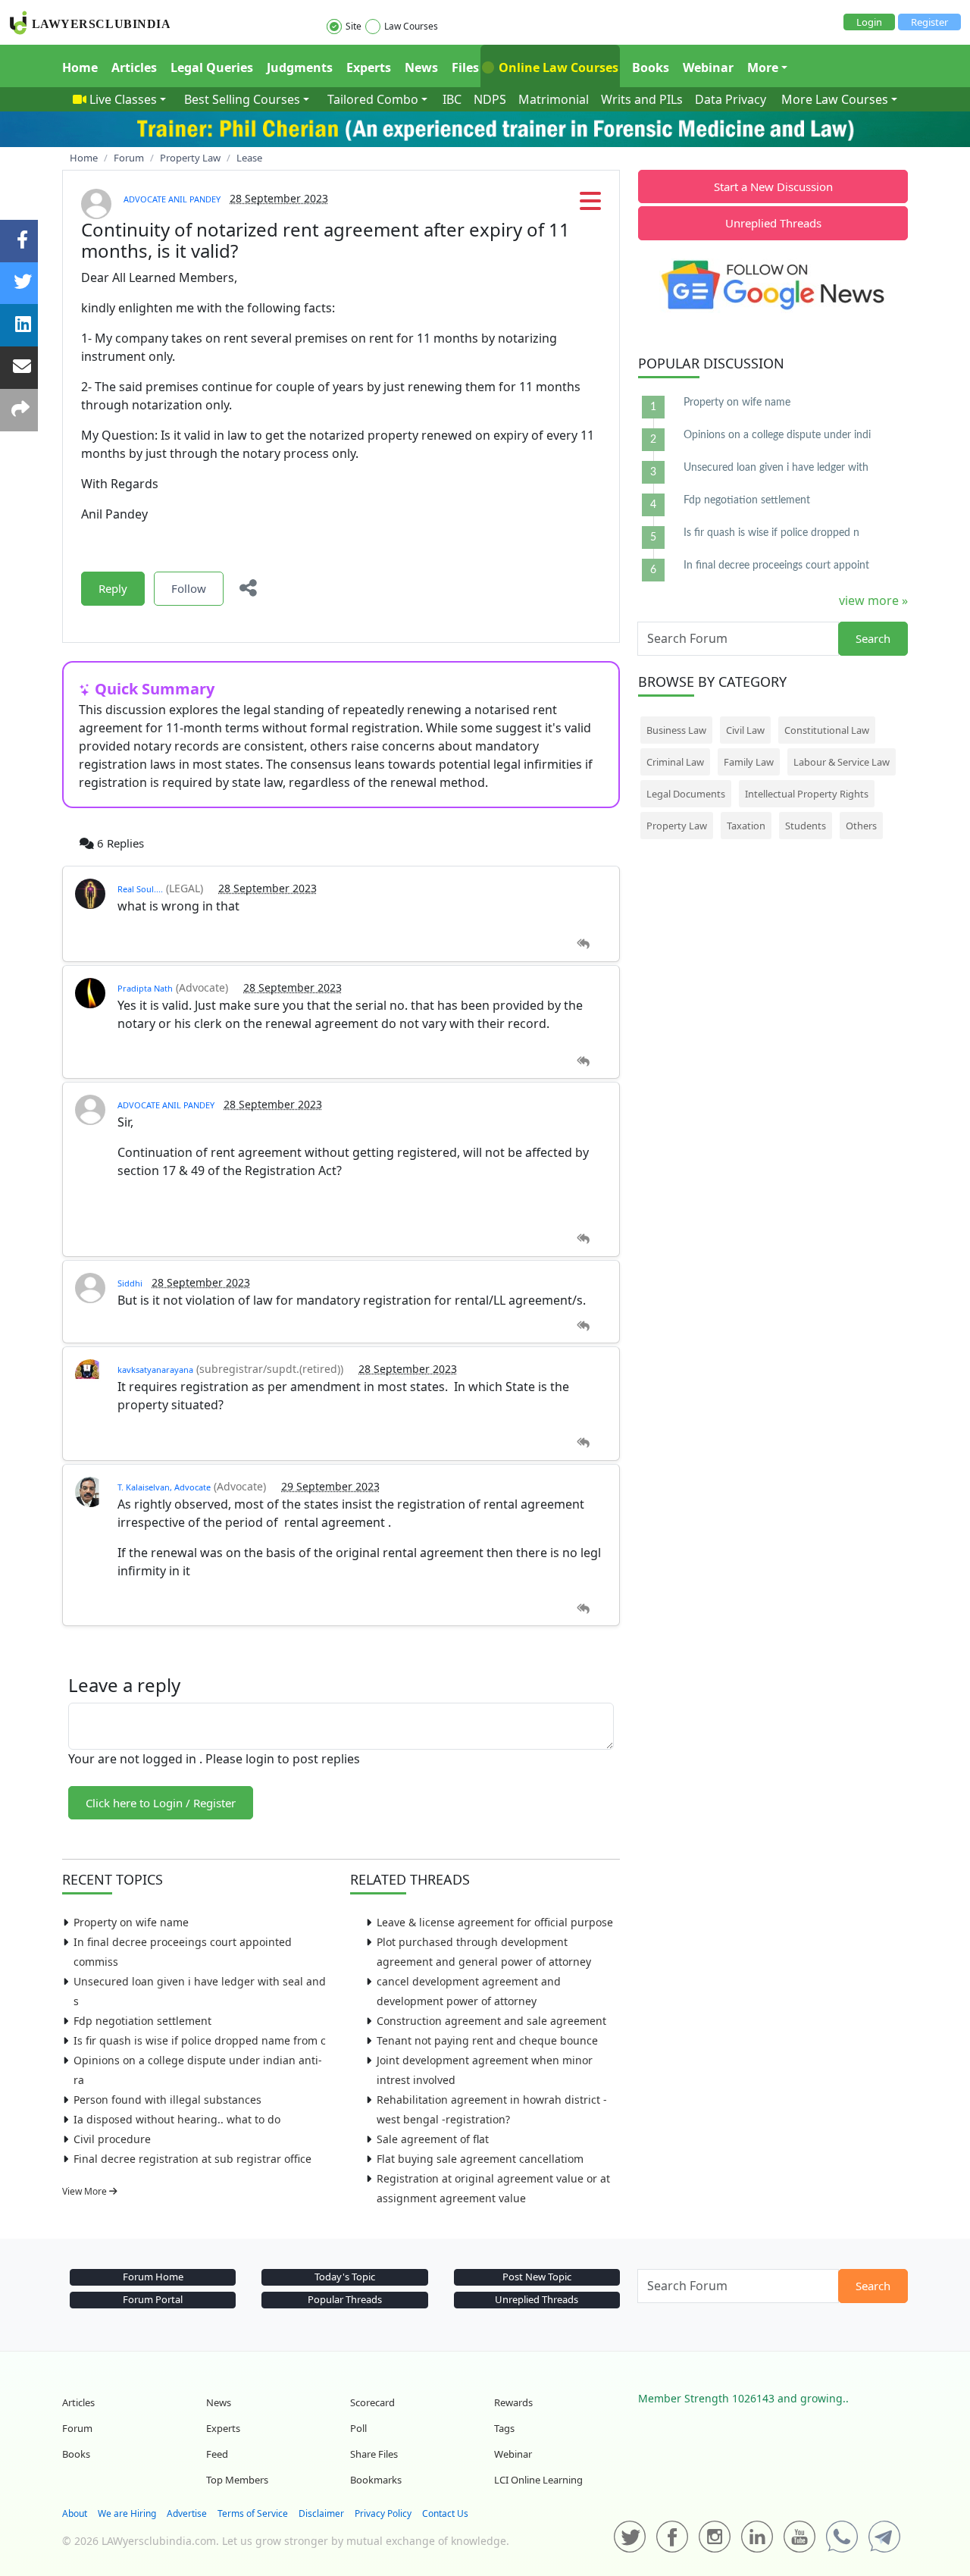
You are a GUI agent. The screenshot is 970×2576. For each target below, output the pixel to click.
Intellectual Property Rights (807, 794)
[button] (590, 205)
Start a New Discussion (773, 186)
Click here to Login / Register (161, 1803)
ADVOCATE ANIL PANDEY (172, 199)
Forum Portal (153, 2299)
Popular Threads (345, 2299)
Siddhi (130, 1283)
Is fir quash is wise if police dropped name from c (200, 2040)
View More (86, 2191)
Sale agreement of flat (433, 2139)
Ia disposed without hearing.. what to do (177, 2119)
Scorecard (372, 2402)
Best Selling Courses (242, 99)
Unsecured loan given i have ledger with (776, 468)
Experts (369, 67)
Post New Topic (537, 2277)
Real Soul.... (140, 889)
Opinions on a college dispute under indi (777, 435)
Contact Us (445, 2513)
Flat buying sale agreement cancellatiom (480, 2159)
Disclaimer (321, 2513)
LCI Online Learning (538, 2480)
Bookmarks (376, 2480)
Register (929, 22)
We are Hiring (127, 2513)
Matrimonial (554, 99)
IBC (452, 99)
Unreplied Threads (773, 223)
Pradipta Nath (145, 988)
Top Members (237, 2480)
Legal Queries (212, 67)
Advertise (187, 2513)
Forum (77, 2428)
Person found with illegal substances (167, 2100)
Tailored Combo (373, 99)
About (75, 2513)
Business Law (676, 730)
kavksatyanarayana (155, 1369)
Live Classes (123, 99)
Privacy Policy (383, 2513)
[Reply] (583, 944)
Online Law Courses (557, 67)
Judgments (300, 67)
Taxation (746, 826)
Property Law (677, 826)
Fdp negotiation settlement (142, 2021)
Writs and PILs (642, 99)
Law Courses (411, 26)
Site (354, 26)
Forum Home (153, 2277)
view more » (873, 600)
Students (806, 826)
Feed (217, 2454)
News (421, 67)
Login (869, 22)
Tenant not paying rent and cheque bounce (487, 2040)
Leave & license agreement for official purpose (495, 1922)
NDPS (490, 99)
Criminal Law (675, 762)
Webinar (708, 67)
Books (651, 67)
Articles (134, 67)
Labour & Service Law (842, 762)
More (763, 67)
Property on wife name (131, 1922)
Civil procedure (112, 2139)
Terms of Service (253, 2513)
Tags (504, 2428)
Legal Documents (686, 794)
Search (873, 638)
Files (465, 67)
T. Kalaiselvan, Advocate (164, 1487)
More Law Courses (835, 99)
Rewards (513, 2402)
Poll (358, 2428)
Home (80, 67)
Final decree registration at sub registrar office (192, 2159)
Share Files (374, 2454)
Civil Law (745, 730)
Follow (189, 588)
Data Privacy (731, 99)
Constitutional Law (827, 730)
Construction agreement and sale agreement (491, 2021)
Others (861, 826)
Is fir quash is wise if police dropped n (771, 533)
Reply (113, 588)
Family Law (749, 762)
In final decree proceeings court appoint (776, 566)
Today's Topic (345, 2277)
